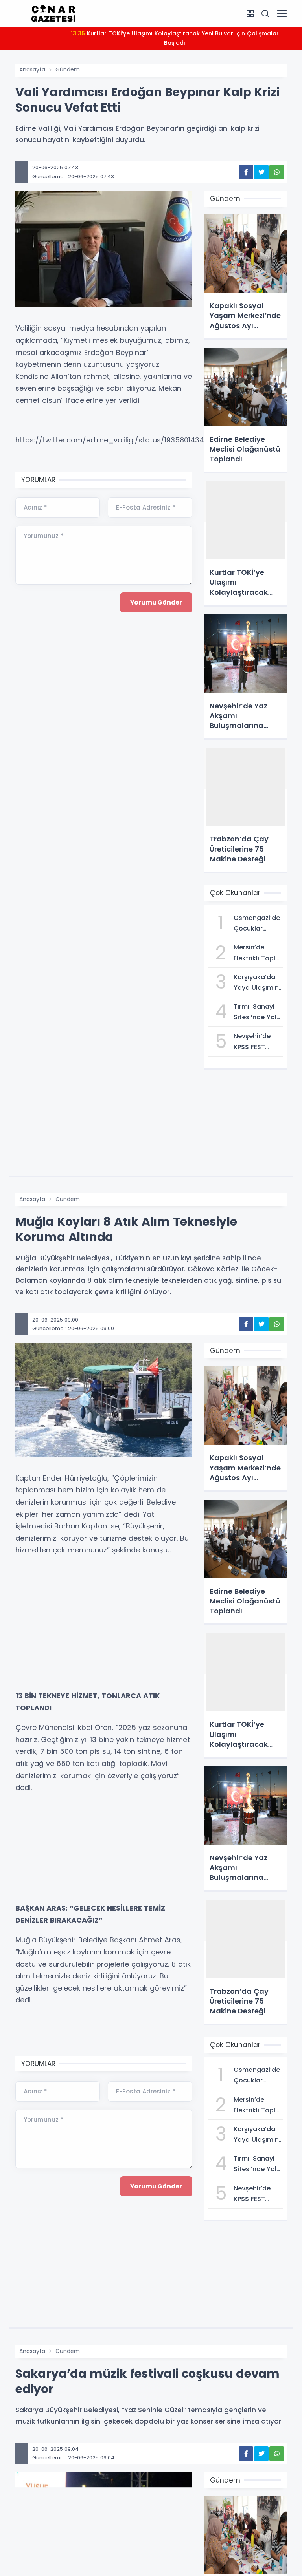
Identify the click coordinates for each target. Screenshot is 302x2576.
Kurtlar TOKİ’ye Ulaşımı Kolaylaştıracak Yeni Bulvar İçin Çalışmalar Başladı (175, 38)
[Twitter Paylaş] (261, 172)
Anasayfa (32, 69)
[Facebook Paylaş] (246, 172)
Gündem (68, 69)
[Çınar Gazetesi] (53, 13)
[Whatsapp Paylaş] (277, 172)
